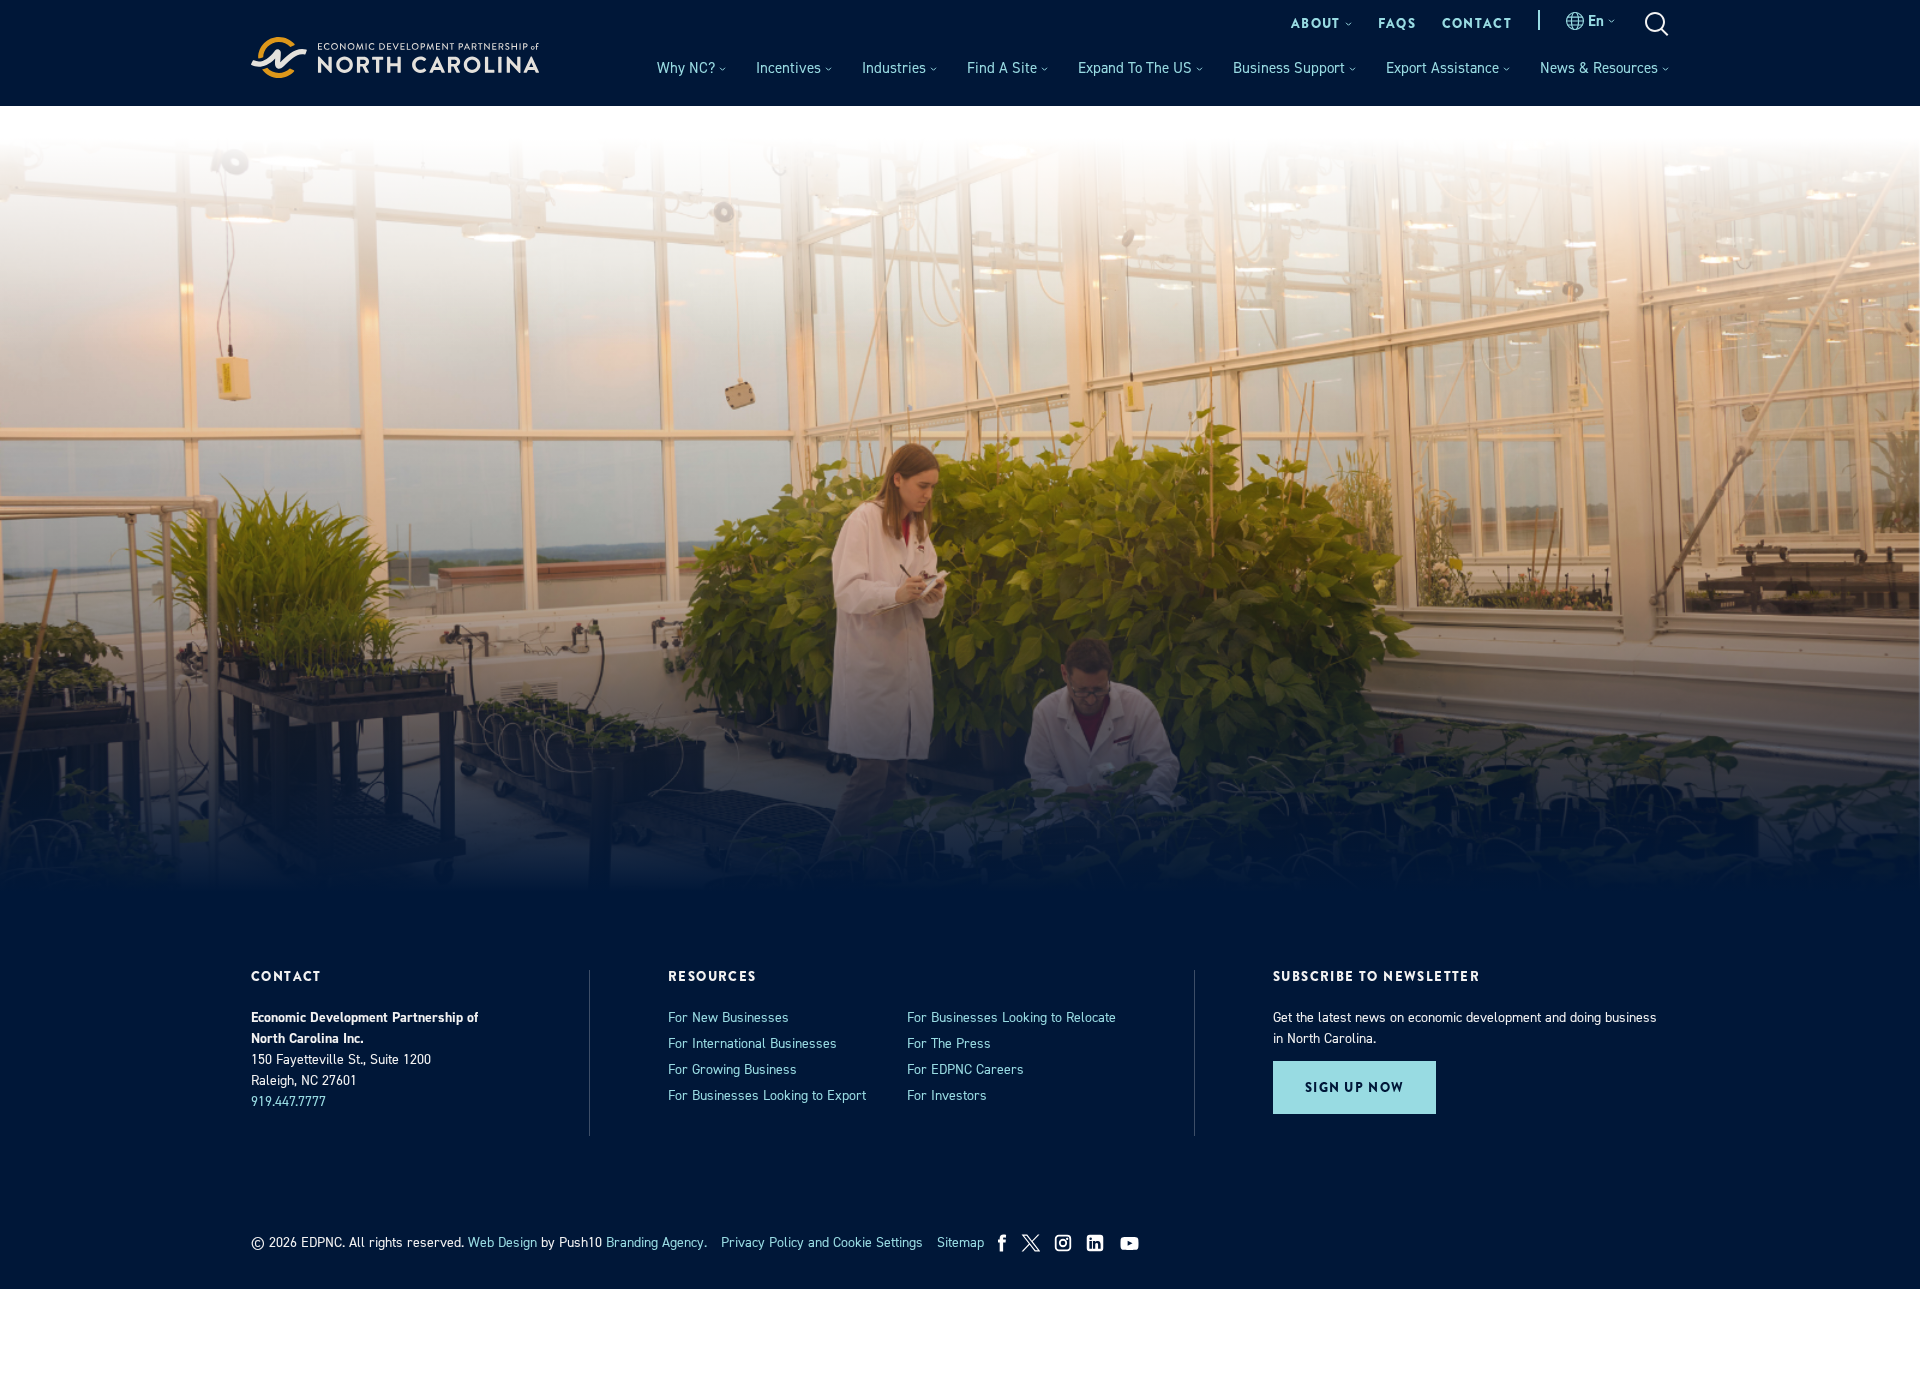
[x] (1031, 1243)
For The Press (949, 1043)
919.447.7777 (288, 1101)
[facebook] (1002, 1243)
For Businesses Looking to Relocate (1011, 1017)
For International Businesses (752, 1043)
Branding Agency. (656, 1242)
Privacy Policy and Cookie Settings (822, 1242)
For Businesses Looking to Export (767, 1095)
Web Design (502, 1242)
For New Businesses (728, 1017)
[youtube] (1131, 1243)
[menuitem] (1321, 23)
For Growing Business (732, 1069)
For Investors (947, 1095)
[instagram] (1063, 1243)
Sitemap (960, 1242)
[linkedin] (1095, 1243)
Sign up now (1354, 1087)
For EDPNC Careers (965, 1069)
